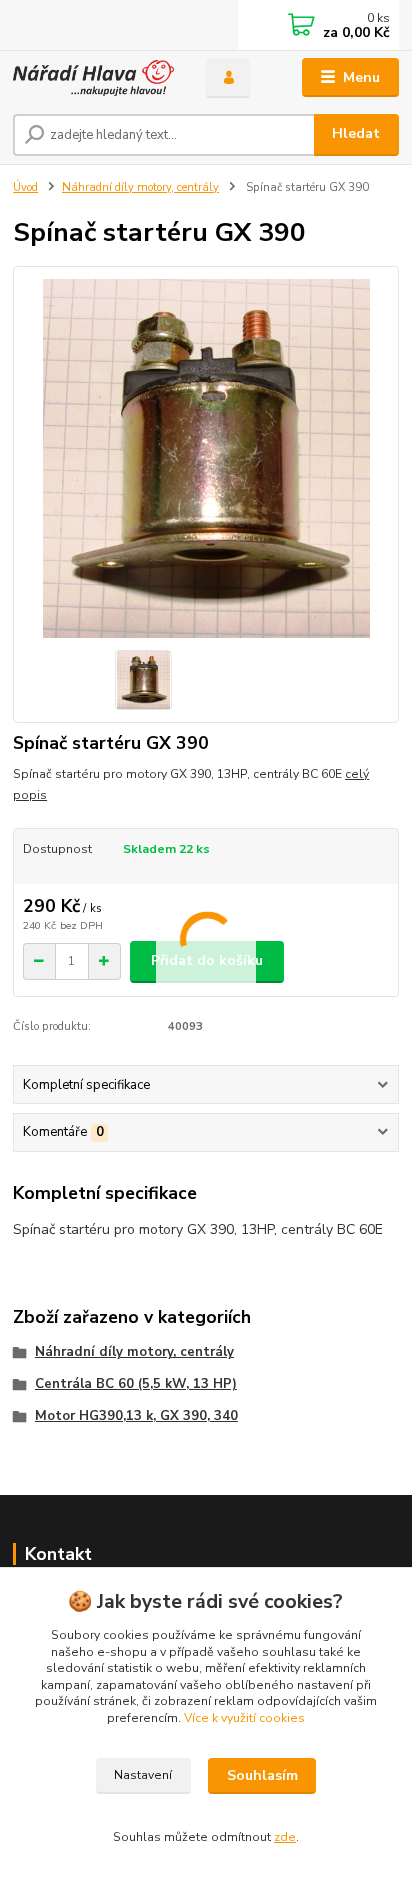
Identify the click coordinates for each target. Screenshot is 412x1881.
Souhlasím (262, 1775)
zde (285, 1837)
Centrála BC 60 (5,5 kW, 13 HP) (136, 1384)
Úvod (25, 187)
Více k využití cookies (244, 1718)
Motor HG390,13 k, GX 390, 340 (136, 1416)
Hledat (356, 133)
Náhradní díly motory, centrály (140, 187)
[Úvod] (93, 78)
